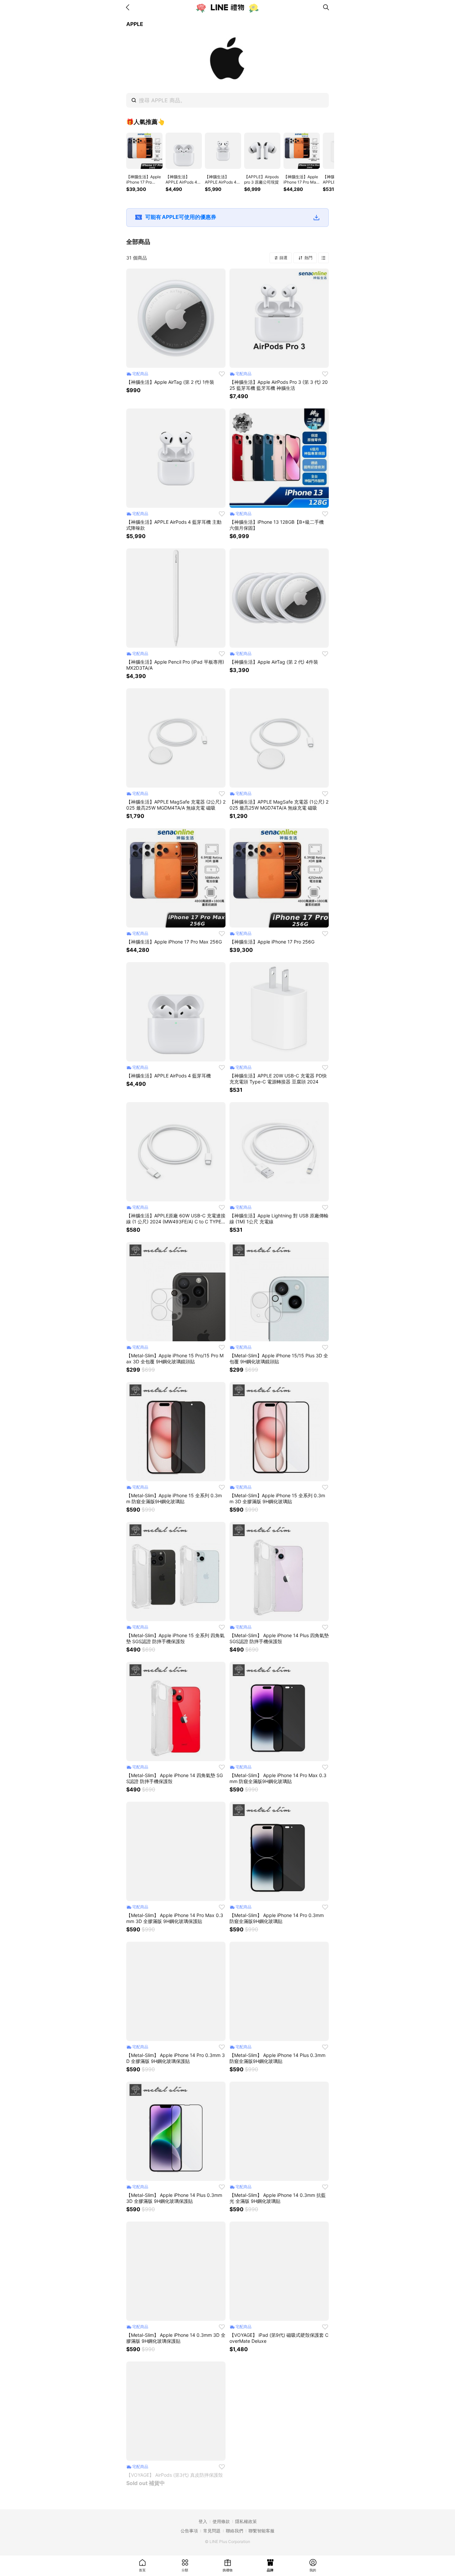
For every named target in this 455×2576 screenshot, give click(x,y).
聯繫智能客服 (261, 2531)
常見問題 (212, 2531)
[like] (222, 374)
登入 (203, 2521)
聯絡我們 (234, 2531)
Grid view (323, 258)
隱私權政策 (246, 2521)
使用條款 (221, 2521)
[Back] (129, 7)
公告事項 (189, 2531)
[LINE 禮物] (227, 7)
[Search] (326, 7)
